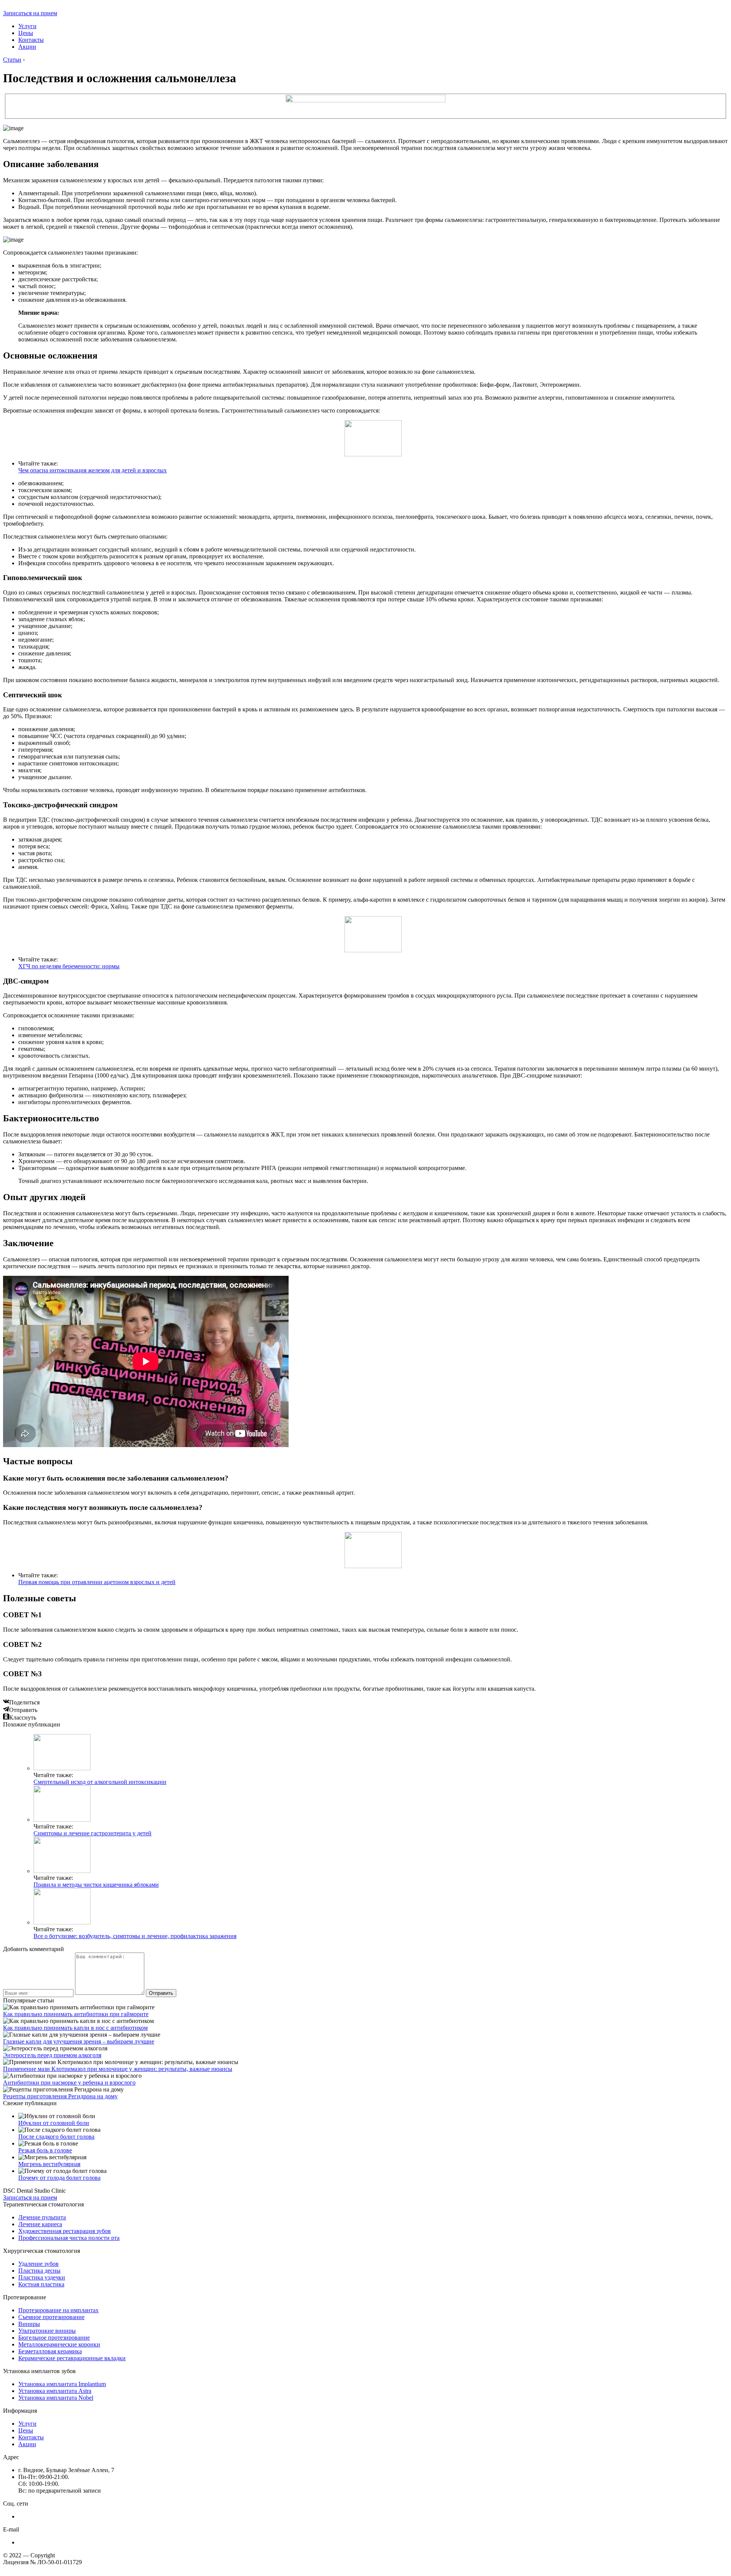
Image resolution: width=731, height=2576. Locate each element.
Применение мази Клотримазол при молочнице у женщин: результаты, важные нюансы (118, 2069)
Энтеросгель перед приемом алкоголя (52, 2055)
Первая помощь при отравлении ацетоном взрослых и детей (97, 1582)
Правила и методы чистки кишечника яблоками (96, 1885)
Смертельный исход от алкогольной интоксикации (100, 1782)
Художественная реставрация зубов (65, 2231)
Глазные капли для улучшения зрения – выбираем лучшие (79, 2041)
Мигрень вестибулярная (49, 2164)
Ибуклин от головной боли (54, 2123)
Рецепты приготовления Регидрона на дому (60, 2096)
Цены (26, 33)
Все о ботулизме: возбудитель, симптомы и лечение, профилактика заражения (135, 1936)
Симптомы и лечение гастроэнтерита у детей (93, 1833)
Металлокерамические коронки (59, 2344)
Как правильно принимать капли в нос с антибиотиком (75, 2028)
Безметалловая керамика (50, 2351)
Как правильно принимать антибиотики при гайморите (76, 2014)
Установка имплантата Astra (55, 2391)
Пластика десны (39, 2271)
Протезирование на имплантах (58, 2310)
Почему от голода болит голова (59, 2178)
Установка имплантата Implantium (62, 2384)
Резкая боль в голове (45, 2150)
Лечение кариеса (40, 2224)
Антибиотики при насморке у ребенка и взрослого (69, 2083)
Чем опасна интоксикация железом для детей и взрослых (93, 470)
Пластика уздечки (42, 2277)
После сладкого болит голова (56, 2137)
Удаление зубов (38, 2264)
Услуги (27, 26)
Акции (27, 47)
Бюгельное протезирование (54, 2338)
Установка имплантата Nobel (56, 2398)
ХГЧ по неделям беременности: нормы (69, 966)
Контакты (31, 40)
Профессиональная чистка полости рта (69, 2238)
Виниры (29, 2324)
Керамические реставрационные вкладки (72, 2358)
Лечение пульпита (42, 2217)
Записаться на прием (30, 13)
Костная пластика (41, 2284)
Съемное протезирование (51, 2317)
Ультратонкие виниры (47, 2331)
